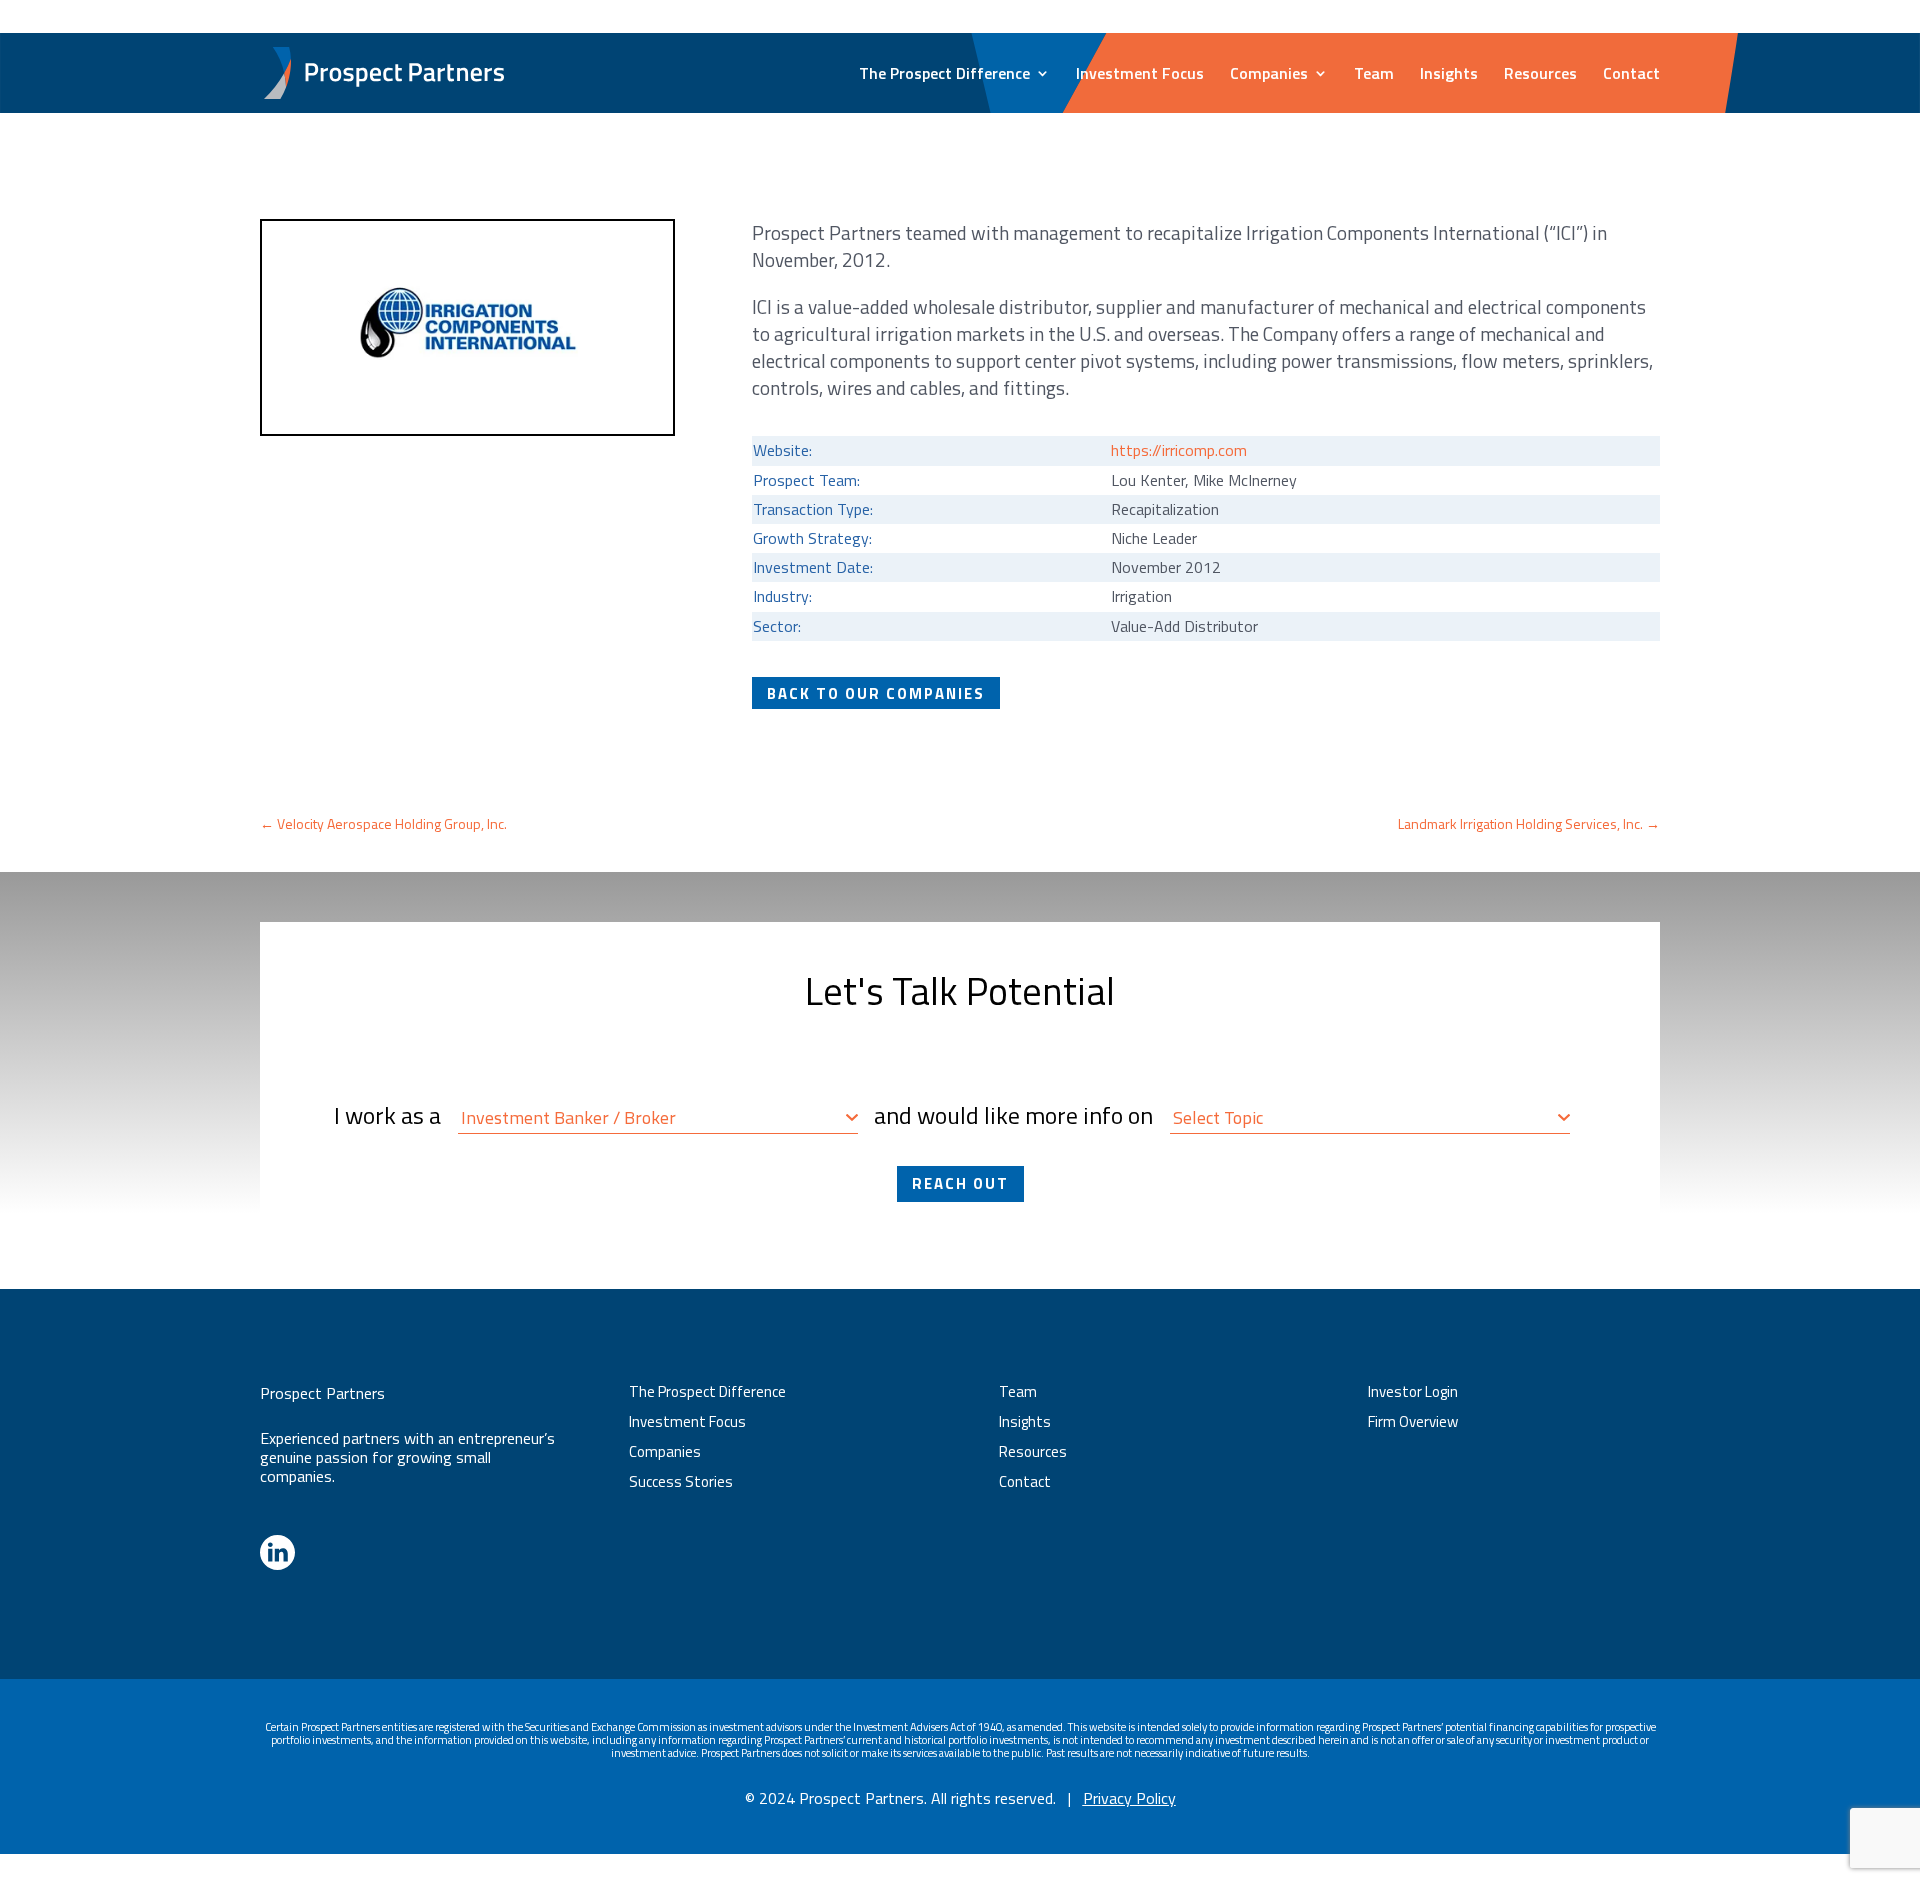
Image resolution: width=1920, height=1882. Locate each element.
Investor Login (1619, 18)
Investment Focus (1140, 75)
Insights (1449, 75)
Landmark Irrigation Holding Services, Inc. (1529, 823)
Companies (1269, 75)
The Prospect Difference (944, 75)
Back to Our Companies (876, 692)
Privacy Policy (1129, 1798)
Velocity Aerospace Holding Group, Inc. (383, 823)
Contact (1631, 75)
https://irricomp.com (1179, 450)
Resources (1540, 75)
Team (1374, 75)
